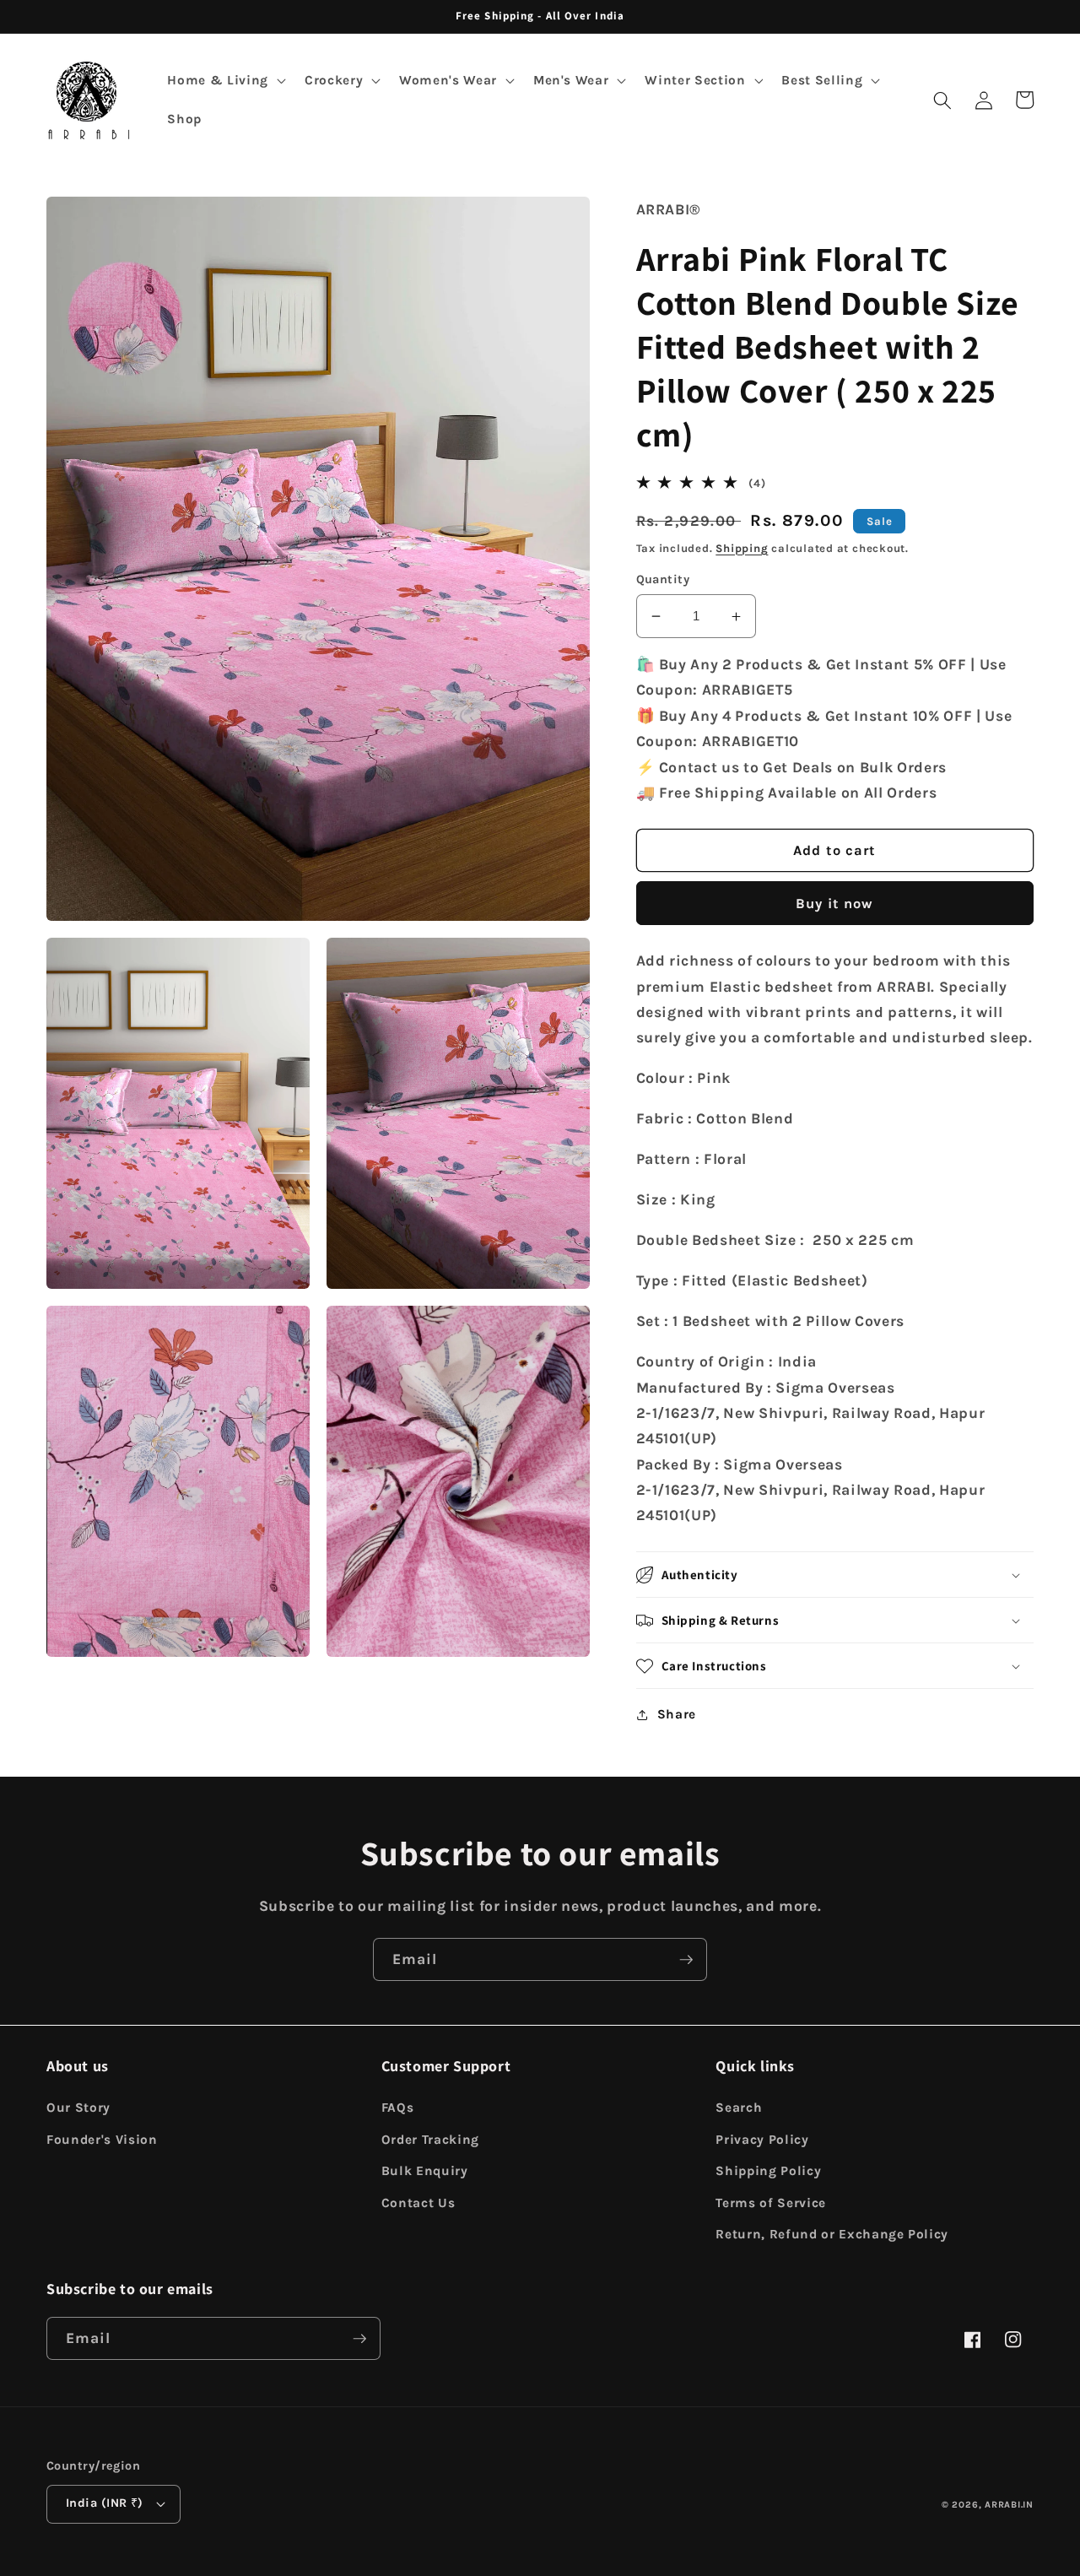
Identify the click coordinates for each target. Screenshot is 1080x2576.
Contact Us (418, 2203)
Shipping (742, 548)
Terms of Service (771, 2203)
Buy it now (834, 904)
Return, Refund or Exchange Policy (832, 2234)
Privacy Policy (762, 2140)
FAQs (398, 2108)
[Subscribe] (686, 1960)
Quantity (663, 579)
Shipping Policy (768, 2171)
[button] (224, 81)
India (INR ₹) (105, 2503)
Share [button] (677, 1714)
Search (739, 2108)
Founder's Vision (102, 2140)
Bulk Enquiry (425, 2171)
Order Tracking (430, 2140)
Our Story (78, 2108)
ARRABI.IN (1009, 2505)
